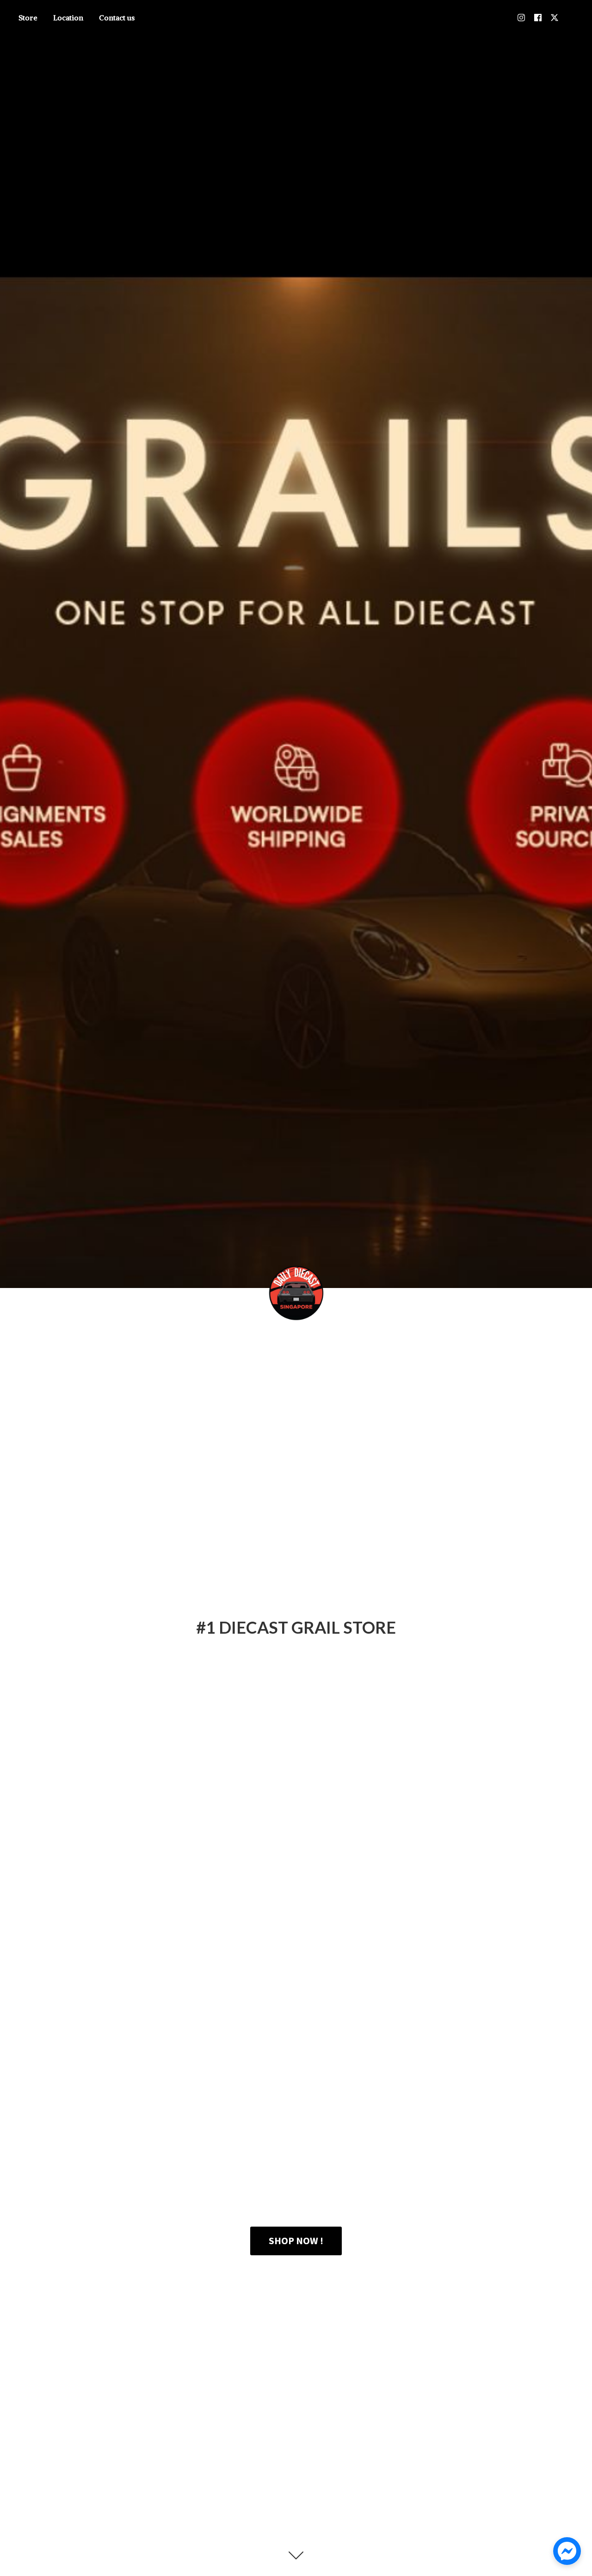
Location (68, 18)
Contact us (117, 18)
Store (28, 18)
